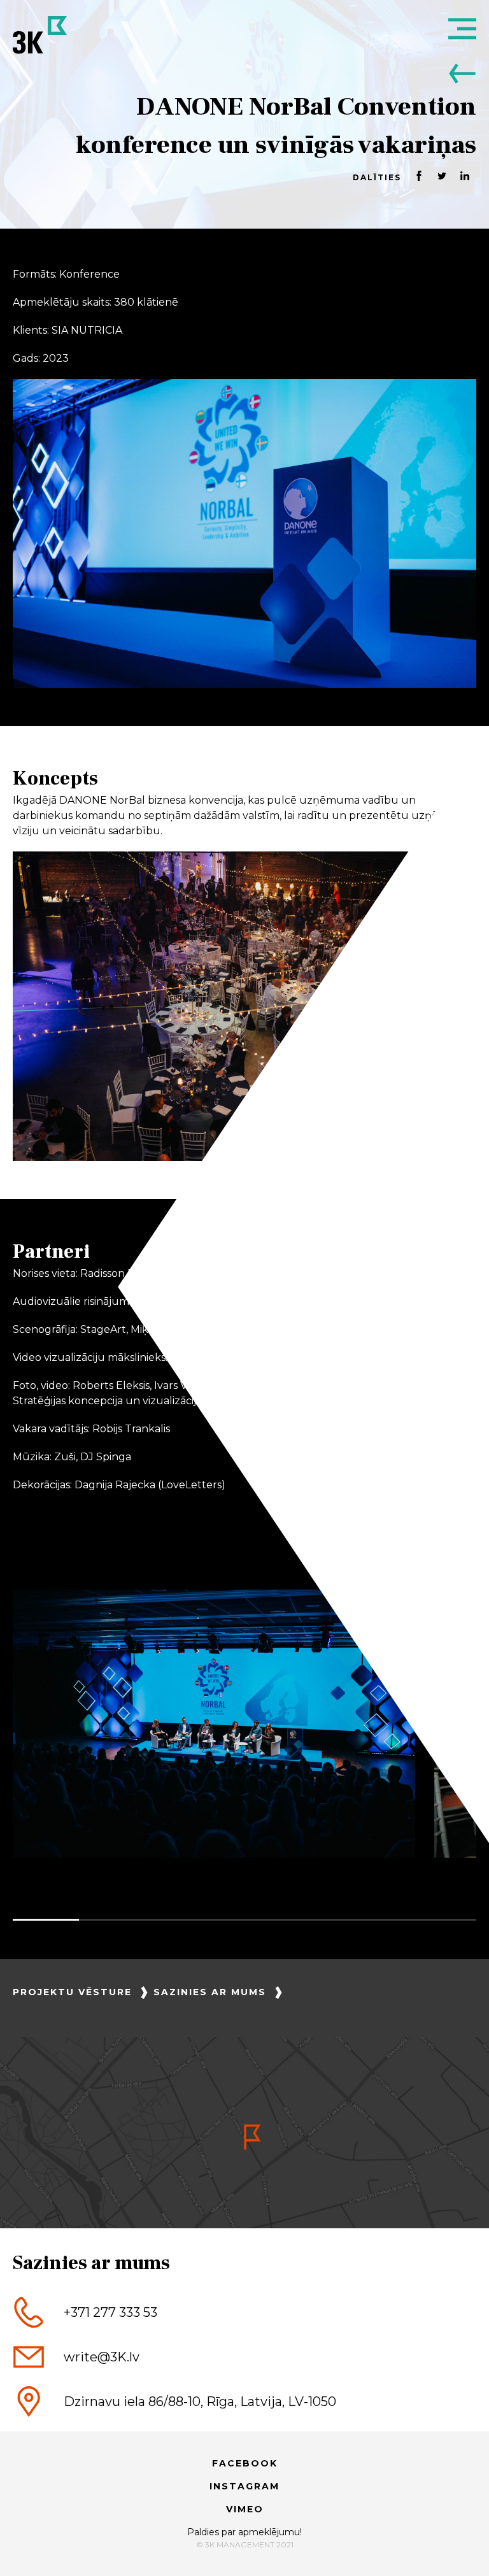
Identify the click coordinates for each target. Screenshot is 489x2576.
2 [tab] (112, 1920)
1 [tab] (46, 1920)
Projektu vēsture (72, 1992)
